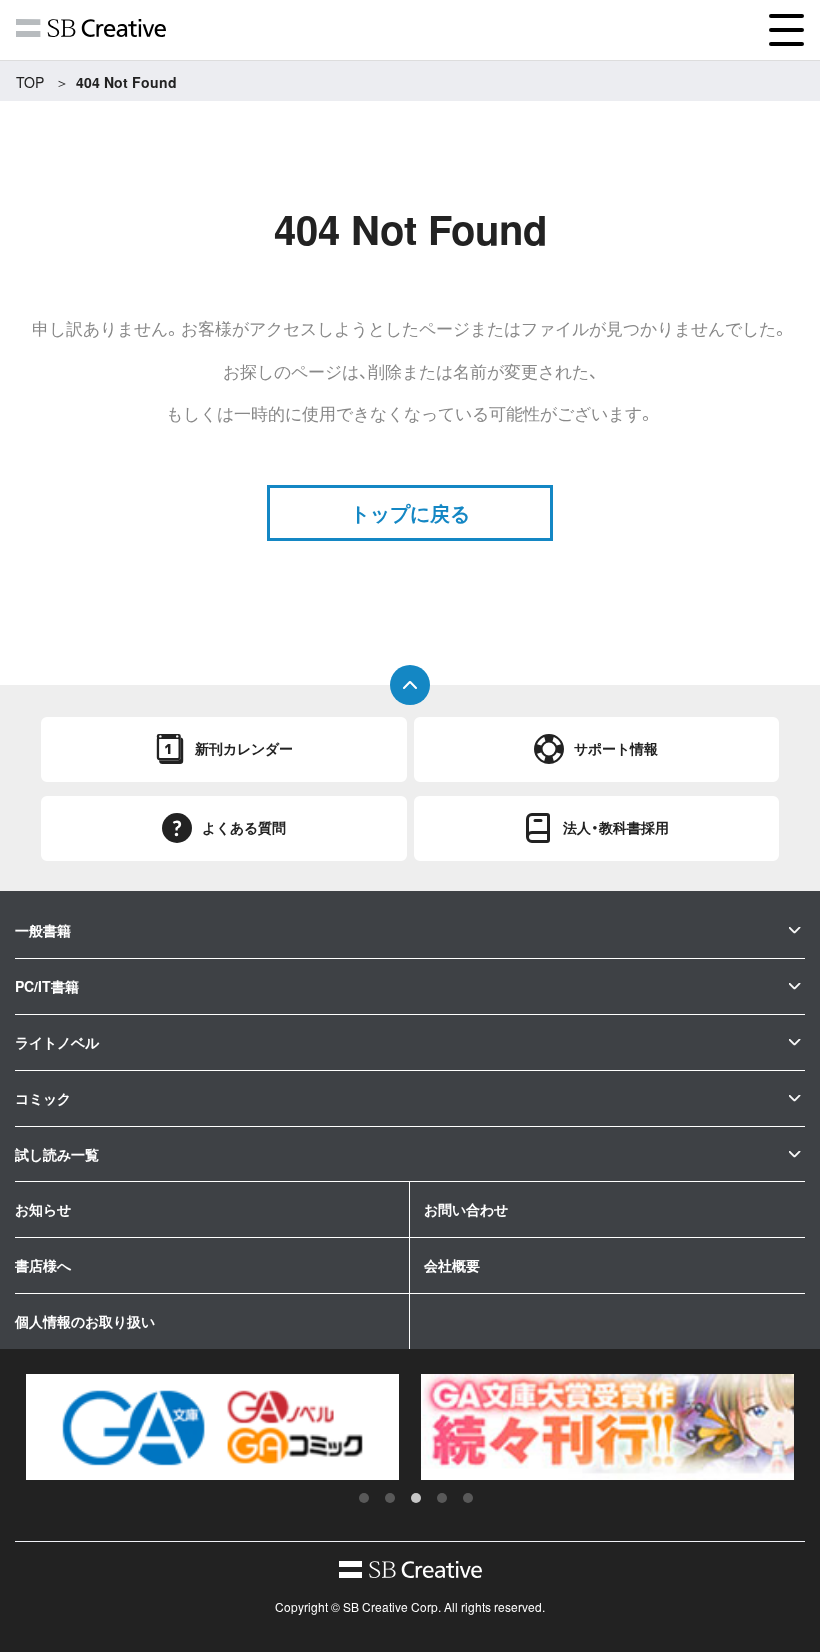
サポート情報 (616, 748)
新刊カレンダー (244, 748)
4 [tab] (442, 1498)
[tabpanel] (212, 1427)
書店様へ (43, 1265)
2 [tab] (390, 1498)
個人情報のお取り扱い (85, 1321)
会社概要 (452, 1265)
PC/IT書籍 (47, 986)
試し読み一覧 (57, 1154)
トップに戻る (410, 512)
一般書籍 (43, 930)
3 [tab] (416, 1498)
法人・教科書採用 (616, 827)
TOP (30, 82)
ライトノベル (57, 1042)
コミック (43, 1098)
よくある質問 (244, 827)
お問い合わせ (466, 1209)
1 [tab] (364, 1498)
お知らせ (43, 1209)
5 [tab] (468, 1498)
